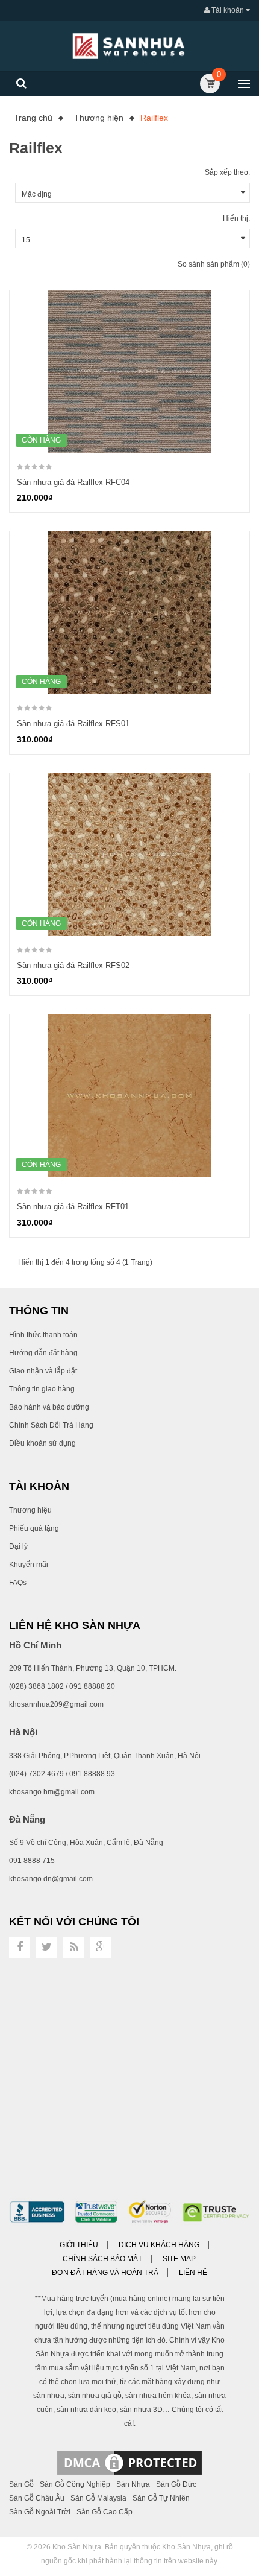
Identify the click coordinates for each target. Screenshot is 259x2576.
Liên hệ (193, 2273)
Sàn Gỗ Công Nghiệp (75, 2484)
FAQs (18, 1583)
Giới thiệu (79, 2245)
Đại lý (18, 1546)
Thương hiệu (30, 1510)
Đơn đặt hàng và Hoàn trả (105, 2273)
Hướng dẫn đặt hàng (43, 1353)
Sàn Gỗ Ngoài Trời (40, 2512)
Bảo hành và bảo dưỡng (49, 1407)
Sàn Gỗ (21, 2484)
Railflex (154, 118)
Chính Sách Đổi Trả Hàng (51, 1425)
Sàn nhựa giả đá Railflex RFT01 (73, 1207)
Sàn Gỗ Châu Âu (37, 2498)
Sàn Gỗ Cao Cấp (105, 2512)
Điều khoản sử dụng (42, 1443)
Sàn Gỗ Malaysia (98, 2498)
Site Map (179, 2259)
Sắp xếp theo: (227, 172)
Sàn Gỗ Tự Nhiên (161, 2498)
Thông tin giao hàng (42, 1389)
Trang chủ (33, 118)
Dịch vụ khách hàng (159, 2245)
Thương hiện (99, 118)
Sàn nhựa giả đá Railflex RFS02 (73, 965)
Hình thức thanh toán (43, 1335)
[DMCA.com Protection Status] (129, 2462)
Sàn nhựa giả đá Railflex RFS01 (73, 723)
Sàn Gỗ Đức (176, 2484)
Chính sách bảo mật (102, 2259)
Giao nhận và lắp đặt (43, 1371)
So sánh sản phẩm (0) (214, 264)
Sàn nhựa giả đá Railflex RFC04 (73, 482)
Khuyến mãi (29, 1565)
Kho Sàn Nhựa (77, 2547)
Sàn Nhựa (133, 2484)
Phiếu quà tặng (34, 1528)
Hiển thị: (236, 218)
